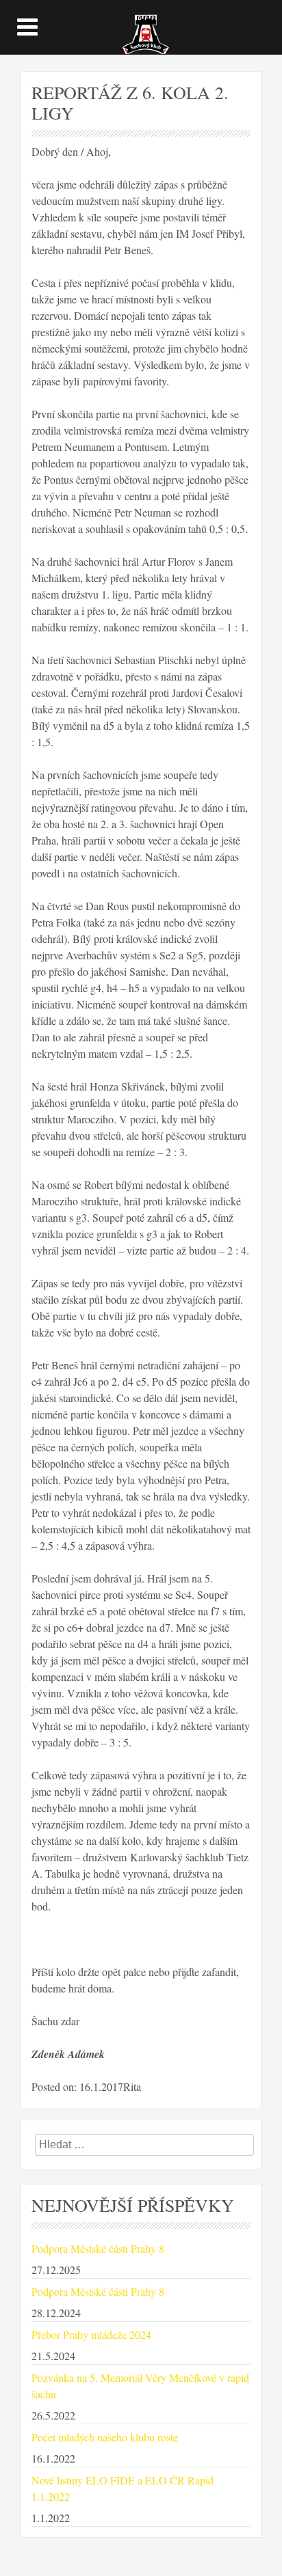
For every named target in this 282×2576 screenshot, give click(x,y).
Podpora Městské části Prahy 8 (98, 2248)
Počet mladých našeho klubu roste (105, 2437)
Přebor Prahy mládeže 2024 (91, 2334)
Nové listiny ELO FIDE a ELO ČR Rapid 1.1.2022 (123, 2488)
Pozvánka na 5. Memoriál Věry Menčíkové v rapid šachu (140, 2386)
